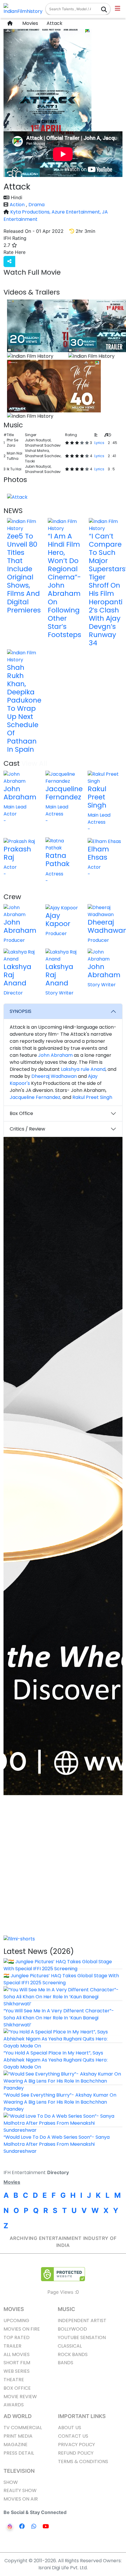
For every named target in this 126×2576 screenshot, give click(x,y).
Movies (29, 23)
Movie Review (20, 2397)
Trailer (12, 2346)
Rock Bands (73, 2354)
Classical (70, 2346)
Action (18, 205)
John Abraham (55, 1055)
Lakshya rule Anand (83, 1069)
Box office (17, 2388)
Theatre (14, 2380)
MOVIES (14, 2309)
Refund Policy (76, 2453)
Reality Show (20, 2490)
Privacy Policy (76, 2445)
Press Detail (19, 2453)
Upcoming (16, 2321)
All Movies (17, 2354)
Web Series (17, 2371)
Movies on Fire (22, 2329)
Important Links (82, 2416)
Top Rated (17, 2337)
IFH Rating (15, 238)
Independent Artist (82, 2321)
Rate (38, 252)
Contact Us (73, 2436)
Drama (36, 205)
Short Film (17, 2363)
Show (11, 2482)
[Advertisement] (63, 1870)
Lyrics (99, 443)
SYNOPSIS (21, 1011)
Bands (65, 2363)
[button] (118, 9)
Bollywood (72, 2329)
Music (66, 2309)
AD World (18, 2416)
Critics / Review (27, 1129)
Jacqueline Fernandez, (35, 1097)
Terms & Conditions (83, 2461)
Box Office (21, 1113)
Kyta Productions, (31, 212)
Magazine (16, 2445)
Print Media (18, 2436)
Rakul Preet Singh (92, 1097)
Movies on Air (21, 2499)
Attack (54, 23)
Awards (14, 2405)
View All (98, 292)
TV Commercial (23, 2428)
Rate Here (15, 252)
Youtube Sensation (82, 2337)
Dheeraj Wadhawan (54, 1076)
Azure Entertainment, (77, 212)
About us (70, 2428)
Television (19, 2471)
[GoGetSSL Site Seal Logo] (63, 2274)
